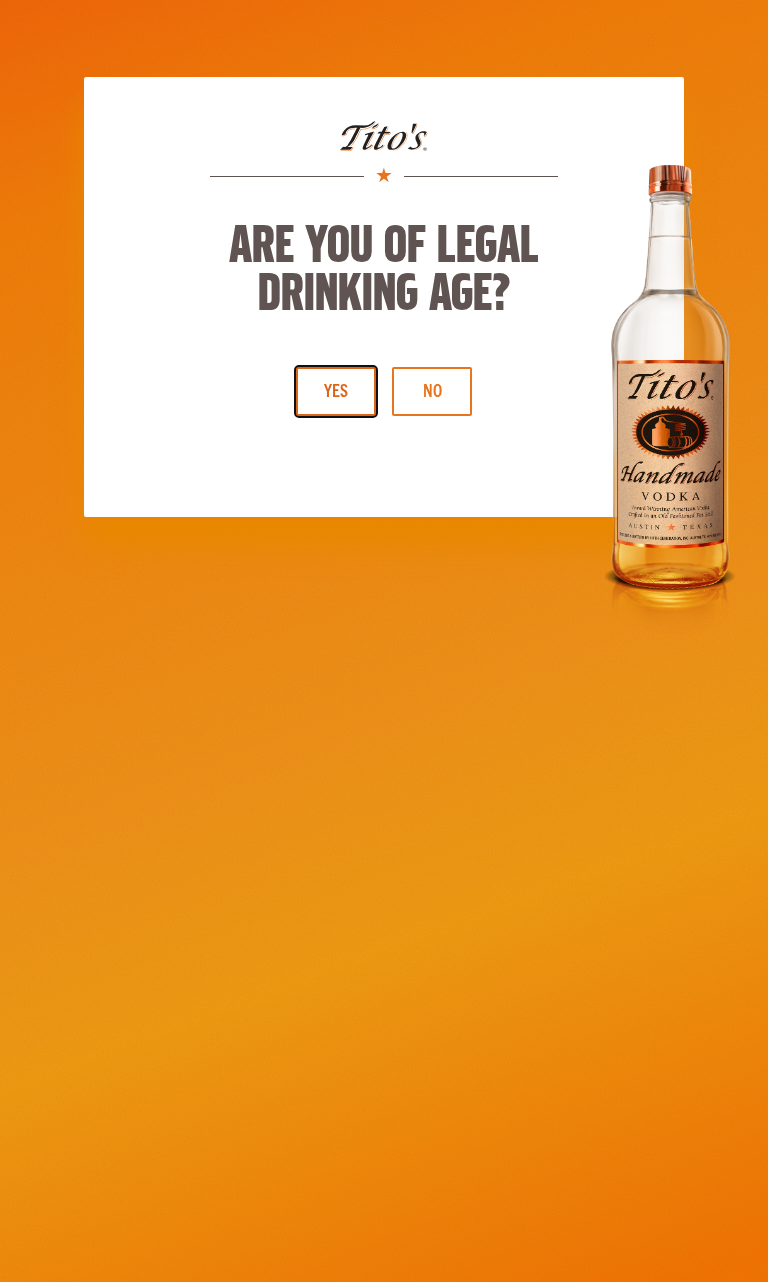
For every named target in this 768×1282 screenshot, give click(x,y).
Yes (336, 389)
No (432, 389)
